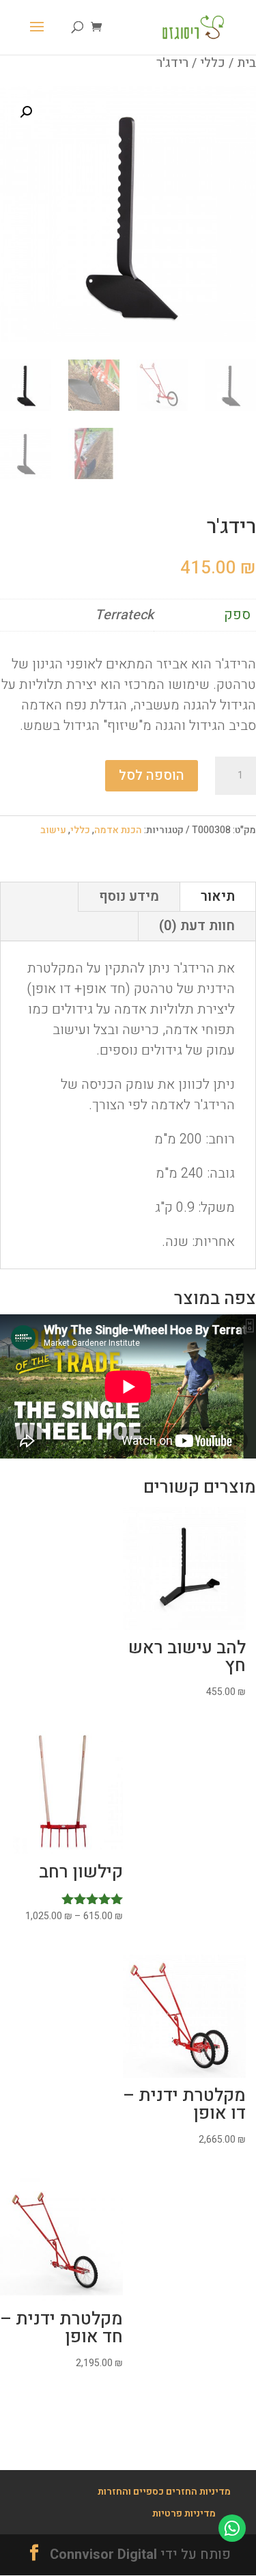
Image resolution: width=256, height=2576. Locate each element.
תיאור (218, 896)
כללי (213, 63)
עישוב (53, 830)
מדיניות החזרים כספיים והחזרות (164, 2492)
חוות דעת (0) (197, 926)
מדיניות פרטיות (184, 2513)
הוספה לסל (152, 775)
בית (246, 63)
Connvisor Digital (103, 2554)
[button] (26, 112)
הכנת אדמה (118, 830)
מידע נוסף (129, 896)
